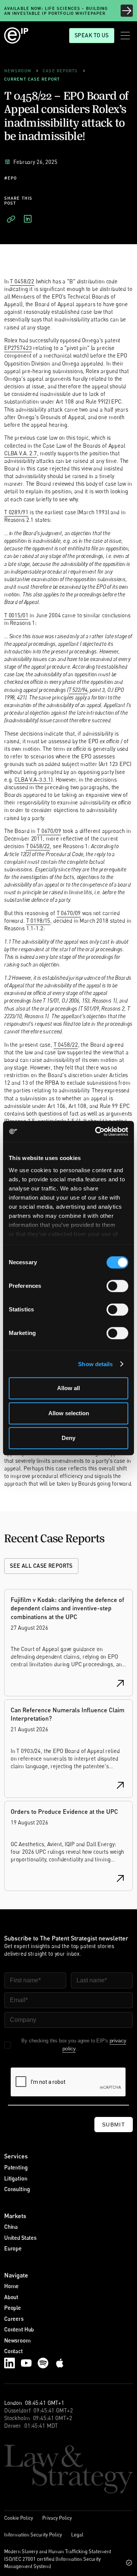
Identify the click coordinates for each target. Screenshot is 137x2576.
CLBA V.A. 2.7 (21, 453)
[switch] (117, 1286)
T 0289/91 (16, 512)
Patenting (16, 2167)
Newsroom (18, 2340)
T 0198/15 (38, 921)
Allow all (68, 1388)
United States (20, 2238)
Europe (13, 2248)
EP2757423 (18, 348)
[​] (11, 219)
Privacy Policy (57, 2518)
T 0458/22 (22, 281)
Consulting (17, 2189)
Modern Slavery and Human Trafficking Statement (58, 2551)
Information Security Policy (33, 2535)
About (11, 2297)
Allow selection (69, 1413)
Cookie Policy (19, 2518)
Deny (68, 1438)
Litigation (16, 2178)
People (13, 2308)
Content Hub (19, 2329)
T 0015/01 (16, 615)
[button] (125, 36)
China (11, 2227)
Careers (14, 2319)
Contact (14, 2351)
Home (11, 2286)
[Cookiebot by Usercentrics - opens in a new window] (97, 1131)
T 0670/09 (49, 831)
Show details (95, 1364)
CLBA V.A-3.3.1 (33, 779)
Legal (77, 2535)
